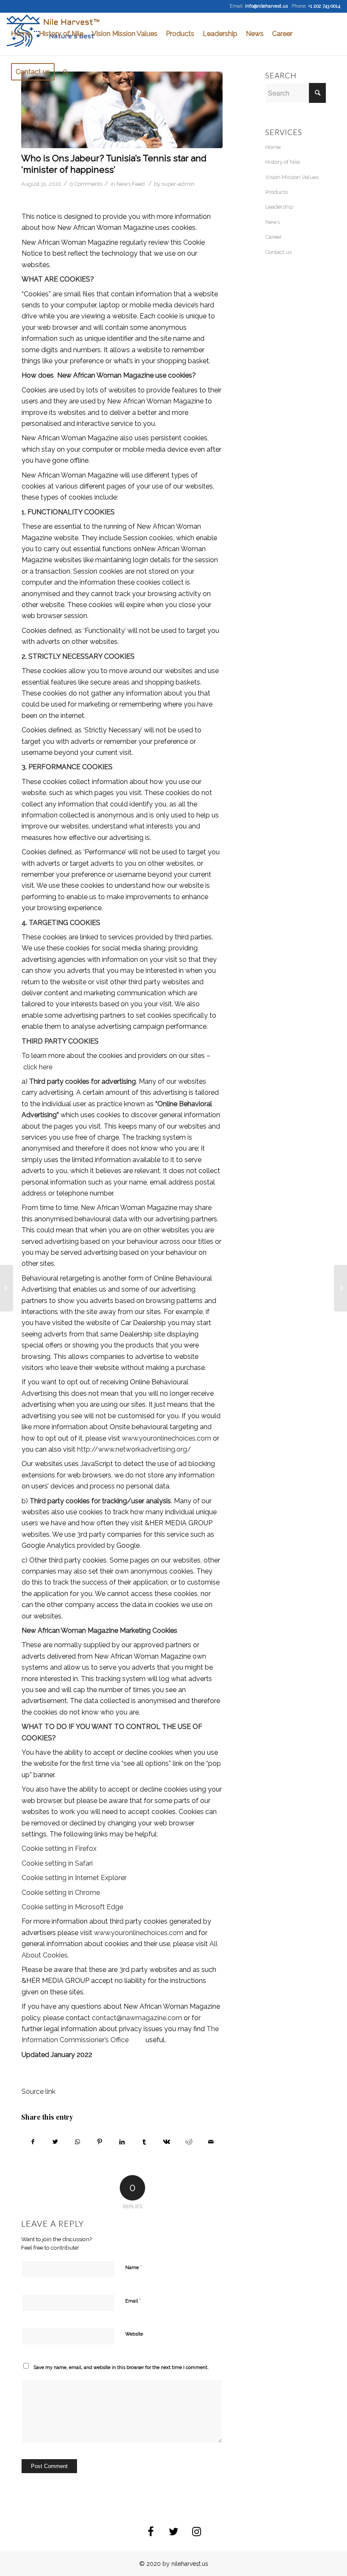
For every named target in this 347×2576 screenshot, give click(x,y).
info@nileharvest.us (266, 6)
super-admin (178, 184)
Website (134, 2334)
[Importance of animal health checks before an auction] (340, 1288)
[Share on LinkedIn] (122, 2142)
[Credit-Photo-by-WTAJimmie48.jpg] (122, 110)
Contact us (278, 252)
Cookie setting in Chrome (61, 1893)
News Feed (131, 184)
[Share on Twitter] (55, 2142)
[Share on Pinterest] (100, 2142)
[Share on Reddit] (189, 2142)
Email (133, 2301)
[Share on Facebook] (33, 2142)
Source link (39, 2091)
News (273, 222)
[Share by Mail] (211, 2142)
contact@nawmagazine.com (137, 2018)
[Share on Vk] (167, 2142)
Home (273, 147)
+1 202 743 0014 (324, 6)
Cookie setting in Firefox (59, 1848)
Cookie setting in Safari (57, 1863)
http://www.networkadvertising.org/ (134, 1449)
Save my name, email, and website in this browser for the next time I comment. (121, 2368)
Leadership (279, 207)
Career (274, 237)
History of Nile (283, 162)
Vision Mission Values (292, 177)
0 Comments (86, 184)
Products (277, 192)
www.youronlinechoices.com (167, 1438)
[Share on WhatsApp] (77, 2142)
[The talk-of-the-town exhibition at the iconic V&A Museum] (7, 1288)
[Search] (66, 72)
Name (134, 2267)
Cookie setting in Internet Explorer (74, 1878)
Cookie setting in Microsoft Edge (72, 1907)
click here (38, 1067)
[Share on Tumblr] (144, 2142)
